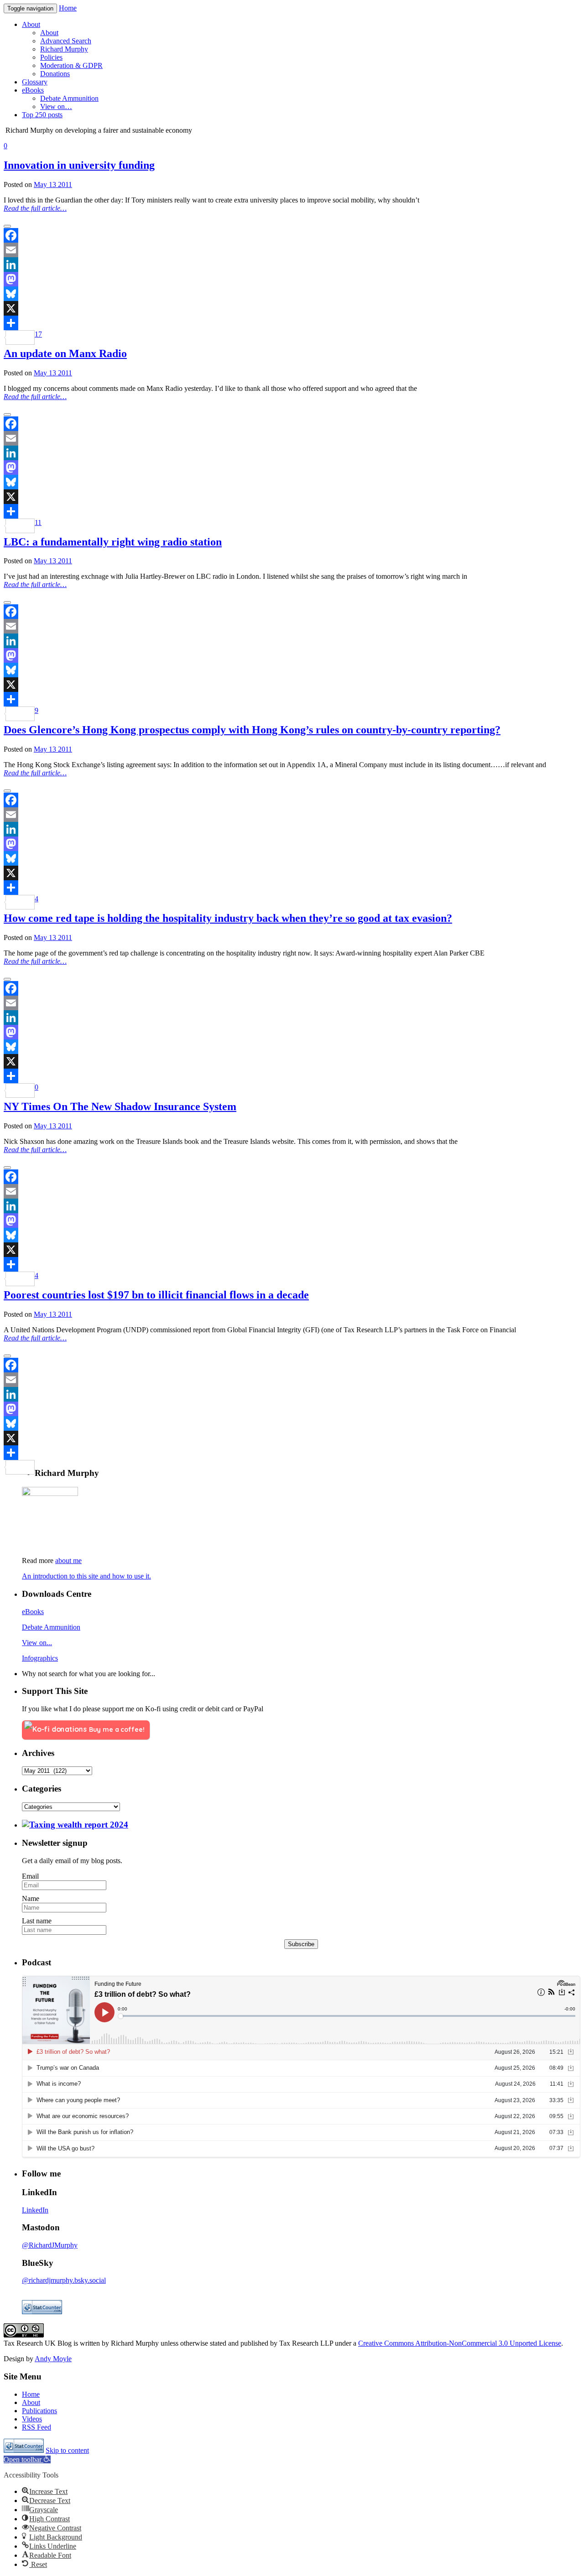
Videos (32, 2419)
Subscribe (301, 1944)
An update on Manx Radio (65, 353)
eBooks (33, 1612)
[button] (27, 2459)
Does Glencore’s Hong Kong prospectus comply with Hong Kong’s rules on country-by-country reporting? (252, 730)
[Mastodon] (292, 279)
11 (38, 522)
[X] (292, 308)
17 (38, 334)
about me (68, 1561)
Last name (37, 1921)
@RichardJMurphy (50, 2245)
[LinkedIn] (292, 265)
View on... (37, 1643)
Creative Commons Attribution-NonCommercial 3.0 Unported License (460, 2343)
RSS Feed (36, 2427)
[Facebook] (292, 235)
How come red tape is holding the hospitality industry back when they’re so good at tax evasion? (228, 918)
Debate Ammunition (51, 1627)
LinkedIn (35, 2210)
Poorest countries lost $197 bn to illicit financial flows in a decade (156, 1295)
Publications (39, 2411)
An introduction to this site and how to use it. (86, 1576)
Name (31, 1898)
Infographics (40, 1658)
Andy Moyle (53, 2359)
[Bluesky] (292, 294)
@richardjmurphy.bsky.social (64, 2280)
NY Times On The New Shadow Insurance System (120, 1106)
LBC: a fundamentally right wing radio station (113, 542)
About (31, 2402)
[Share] (292, 323)
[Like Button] (7, 226)
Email (30, 1876)
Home (68, 8)
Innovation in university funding (79, 165)
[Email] (292, 250)
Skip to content (67, 2450)
